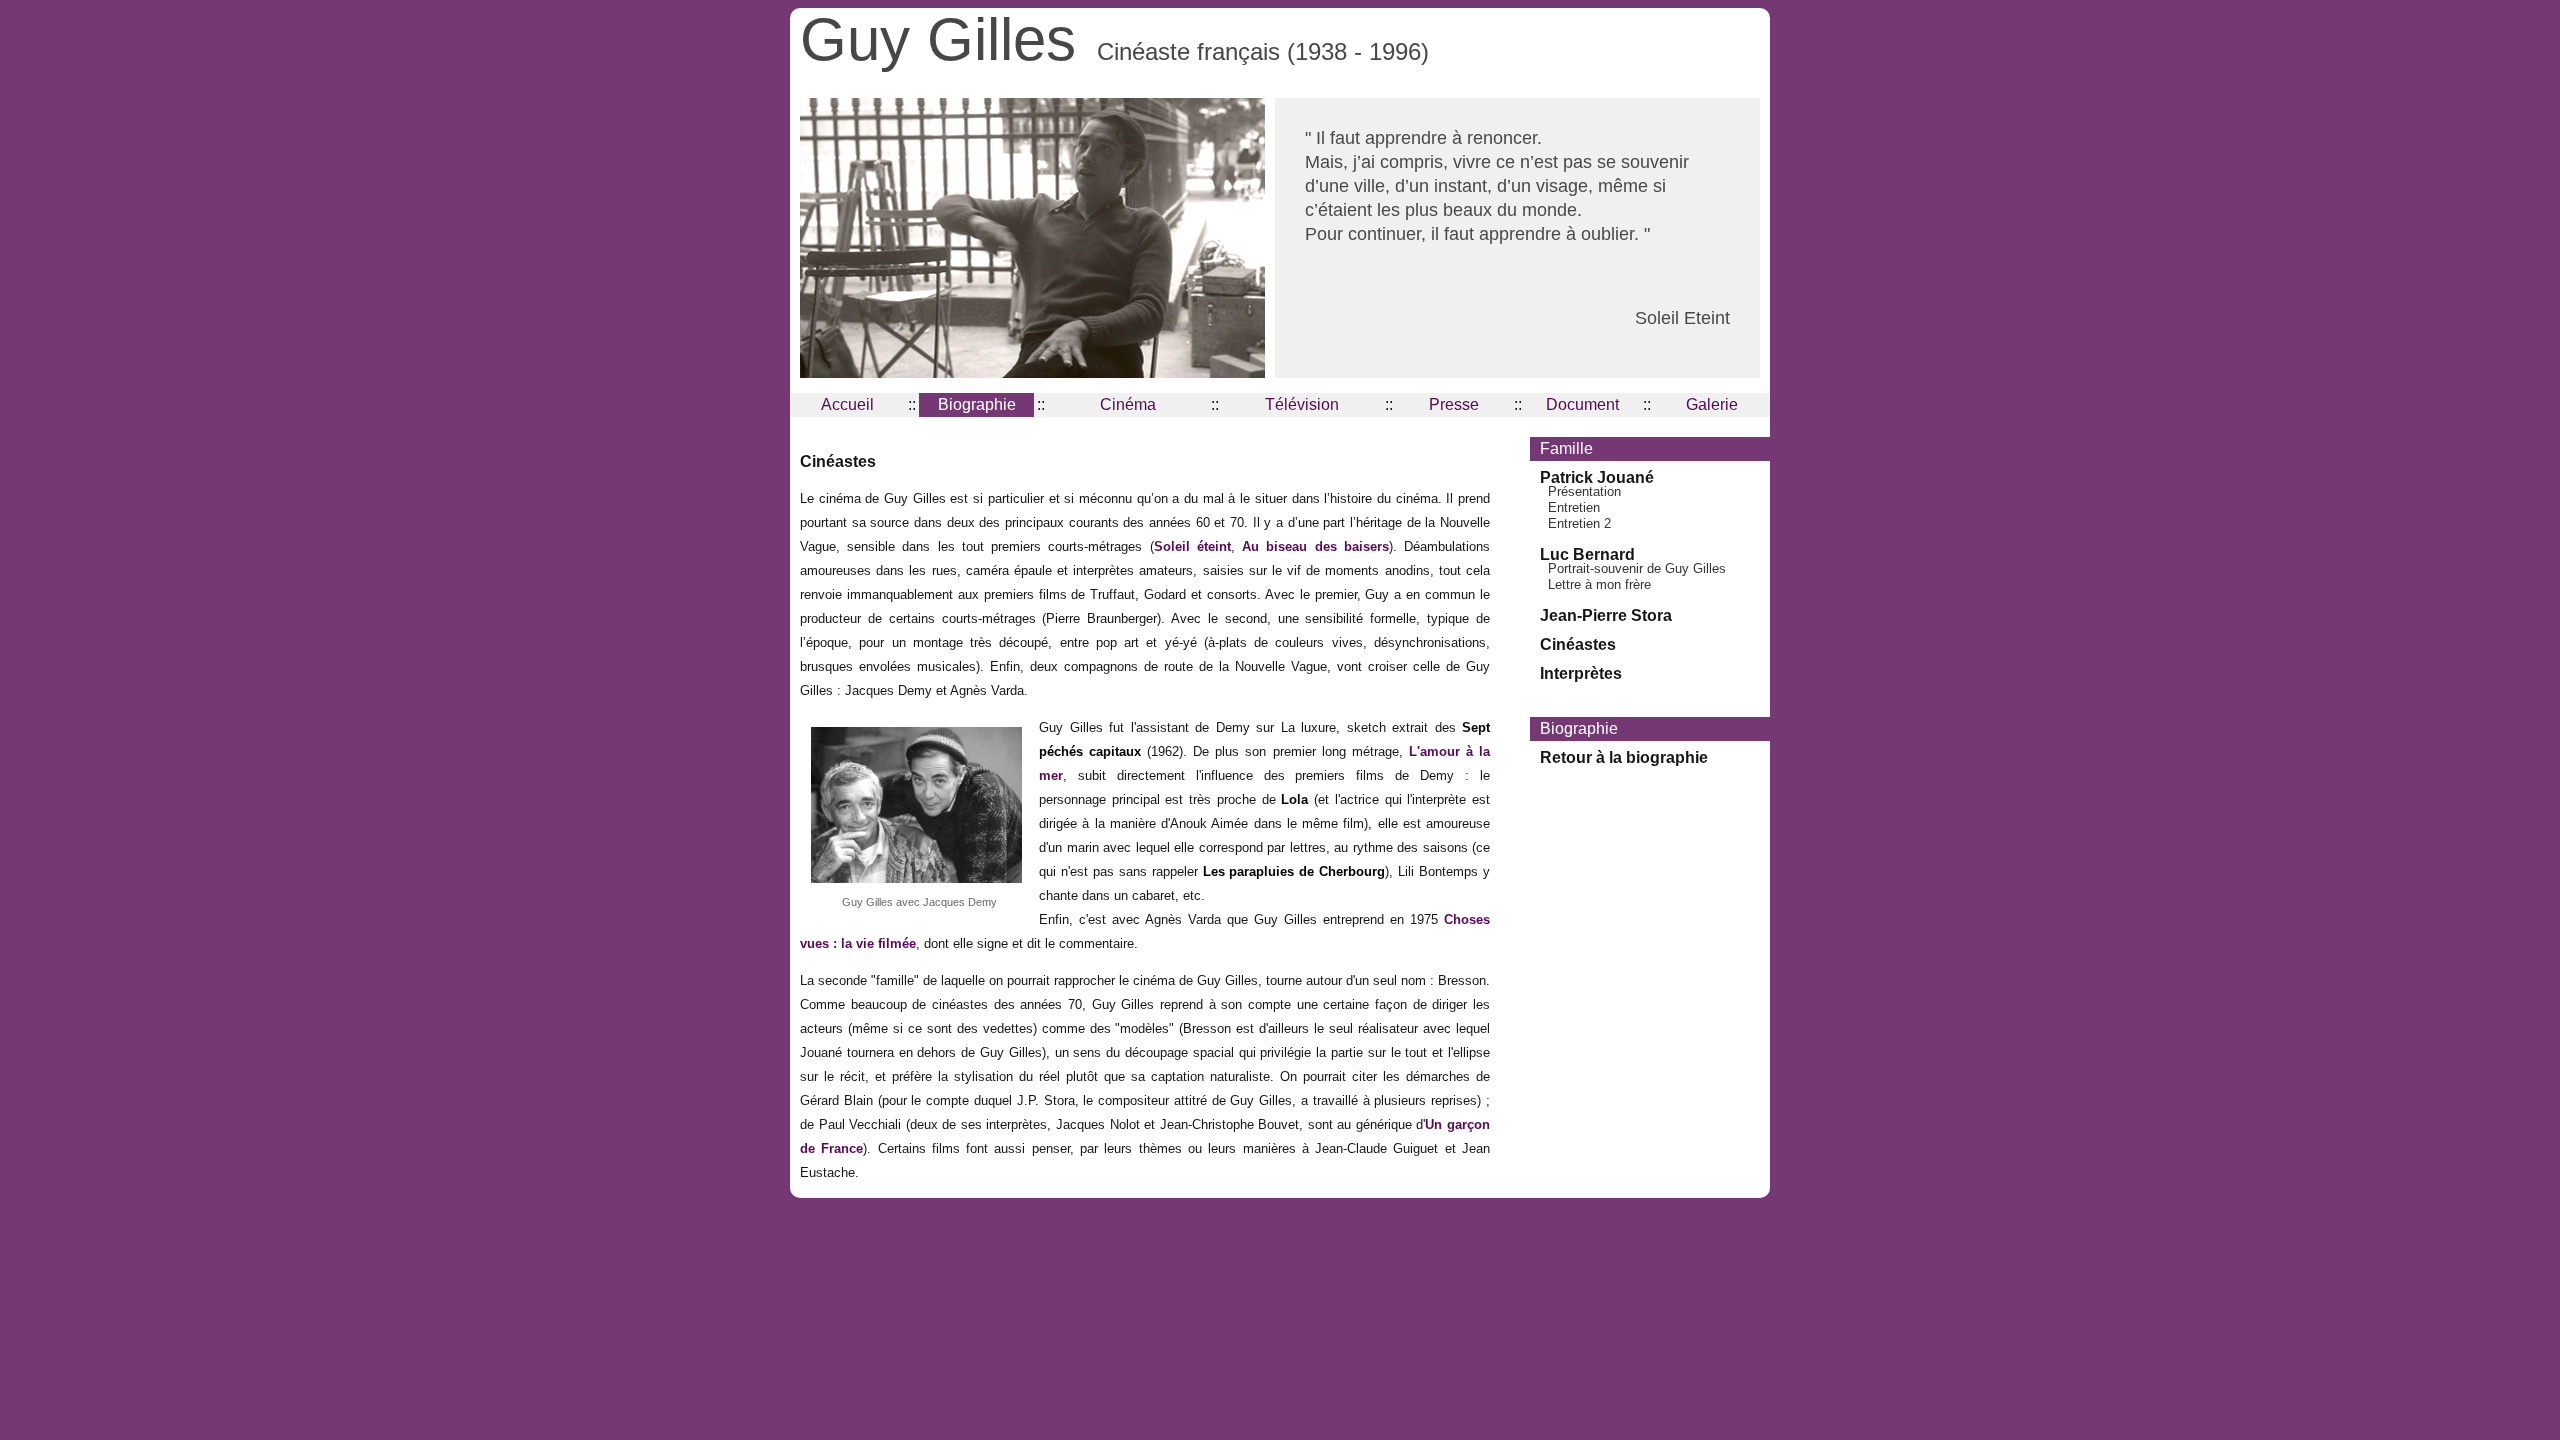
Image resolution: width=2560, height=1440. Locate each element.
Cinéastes (1578, 644)
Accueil (847, 404)
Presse (1454, 404)
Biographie (977, 404)
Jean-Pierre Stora (1606, 615)
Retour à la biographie (1624, 757)
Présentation (1584, 491)
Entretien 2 (1579, 523)
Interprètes (1581, 673)
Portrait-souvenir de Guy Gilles (1637, 568)
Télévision (1302, 404)
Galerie (1712, 404)
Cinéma (1128, 404)
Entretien (1574, 507)
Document (1582, 404)
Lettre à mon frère (1599, 584)
